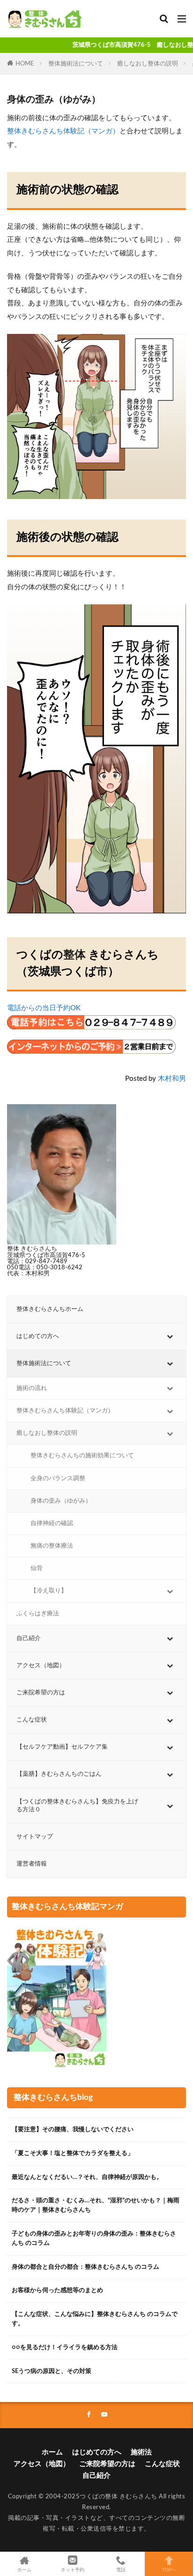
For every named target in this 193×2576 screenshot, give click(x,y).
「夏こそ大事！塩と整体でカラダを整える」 (73, 2153)
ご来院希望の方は (107, 2464)
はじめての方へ (97, 2452)
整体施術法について (76, 64)
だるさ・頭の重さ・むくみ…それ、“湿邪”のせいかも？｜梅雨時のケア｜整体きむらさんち (96, 2205)
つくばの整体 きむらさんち (119, 2496)
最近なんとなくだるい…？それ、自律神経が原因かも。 (87, 2177)
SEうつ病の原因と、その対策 (52, 2371)
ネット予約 (73, 2570)
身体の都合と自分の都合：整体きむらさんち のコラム (85, 2267)
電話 (121, 2570)
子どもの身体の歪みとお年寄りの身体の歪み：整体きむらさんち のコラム (94, 2238)
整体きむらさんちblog (53, 2098)
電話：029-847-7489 (37, 1261)
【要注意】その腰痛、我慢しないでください (73, 2129)
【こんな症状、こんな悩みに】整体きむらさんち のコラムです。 (95, 2319)
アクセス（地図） (42, 2464)
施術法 (141, 2452)
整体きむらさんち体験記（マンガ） (63, 131)
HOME (25, 64)
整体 (74, 955)
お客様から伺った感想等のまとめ (57, 2290)
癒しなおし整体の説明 (148, 64)
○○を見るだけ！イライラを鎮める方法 (65, 2347)
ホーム (52, 2452)
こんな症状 (162, 2464)
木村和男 (172, 1079)
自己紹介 (96, 2476)
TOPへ (169, 2570)
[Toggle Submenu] (170, 1336)
